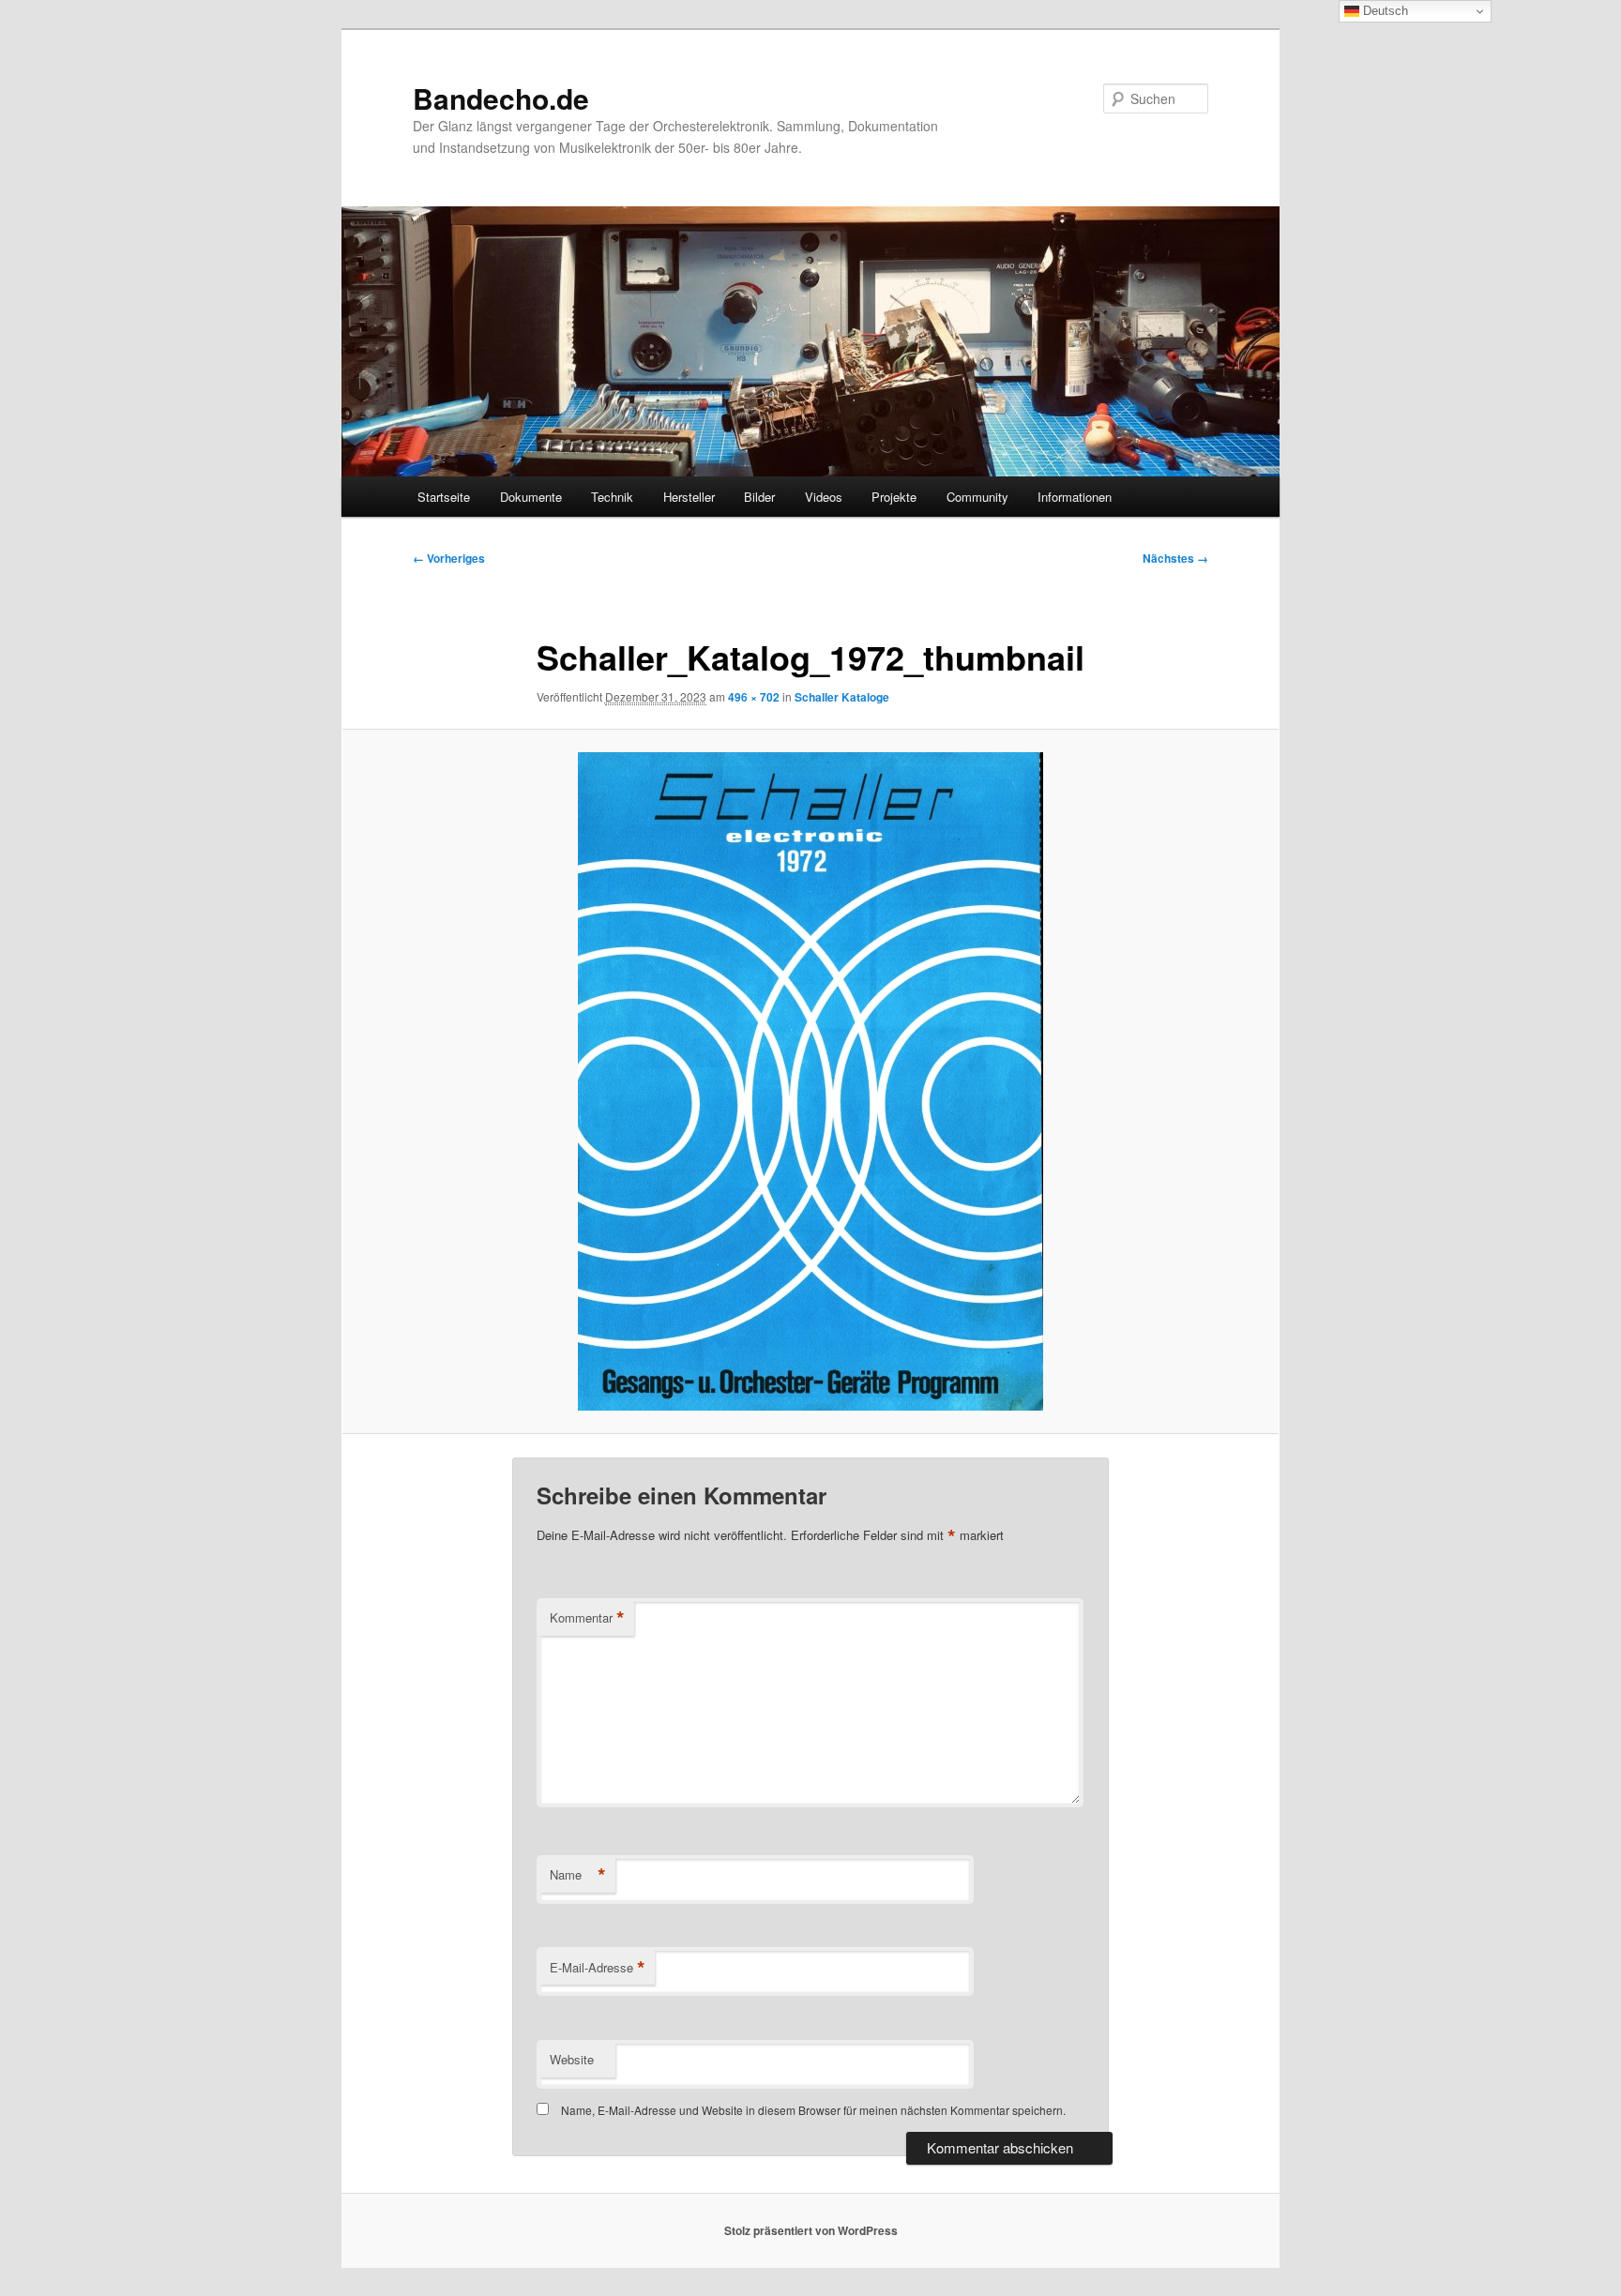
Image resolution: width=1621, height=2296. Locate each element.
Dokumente (531, 497)
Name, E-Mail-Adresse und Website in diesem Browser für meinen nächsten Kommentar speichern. (813, 2110)
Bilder (759, 497)
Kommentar (587, 1618)
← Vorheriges (449, 558)
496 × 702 (754, 697)
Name (578, 1875)
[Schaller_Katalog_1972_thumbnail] (810, 1081)
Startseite (444, 497)
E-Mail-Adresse (598, 1968)
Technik (612, 497)
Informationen (1075, 497)
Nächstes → (1175, 558)
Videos (824, 497)
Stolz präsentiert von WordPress (811, 2230)
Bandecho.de (501, 98)
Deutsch (1384, 11)
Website (572, 2059)
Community (977, 497)
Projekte (894, 497)
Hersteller (689, 497)
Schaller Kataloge (842, 697)
